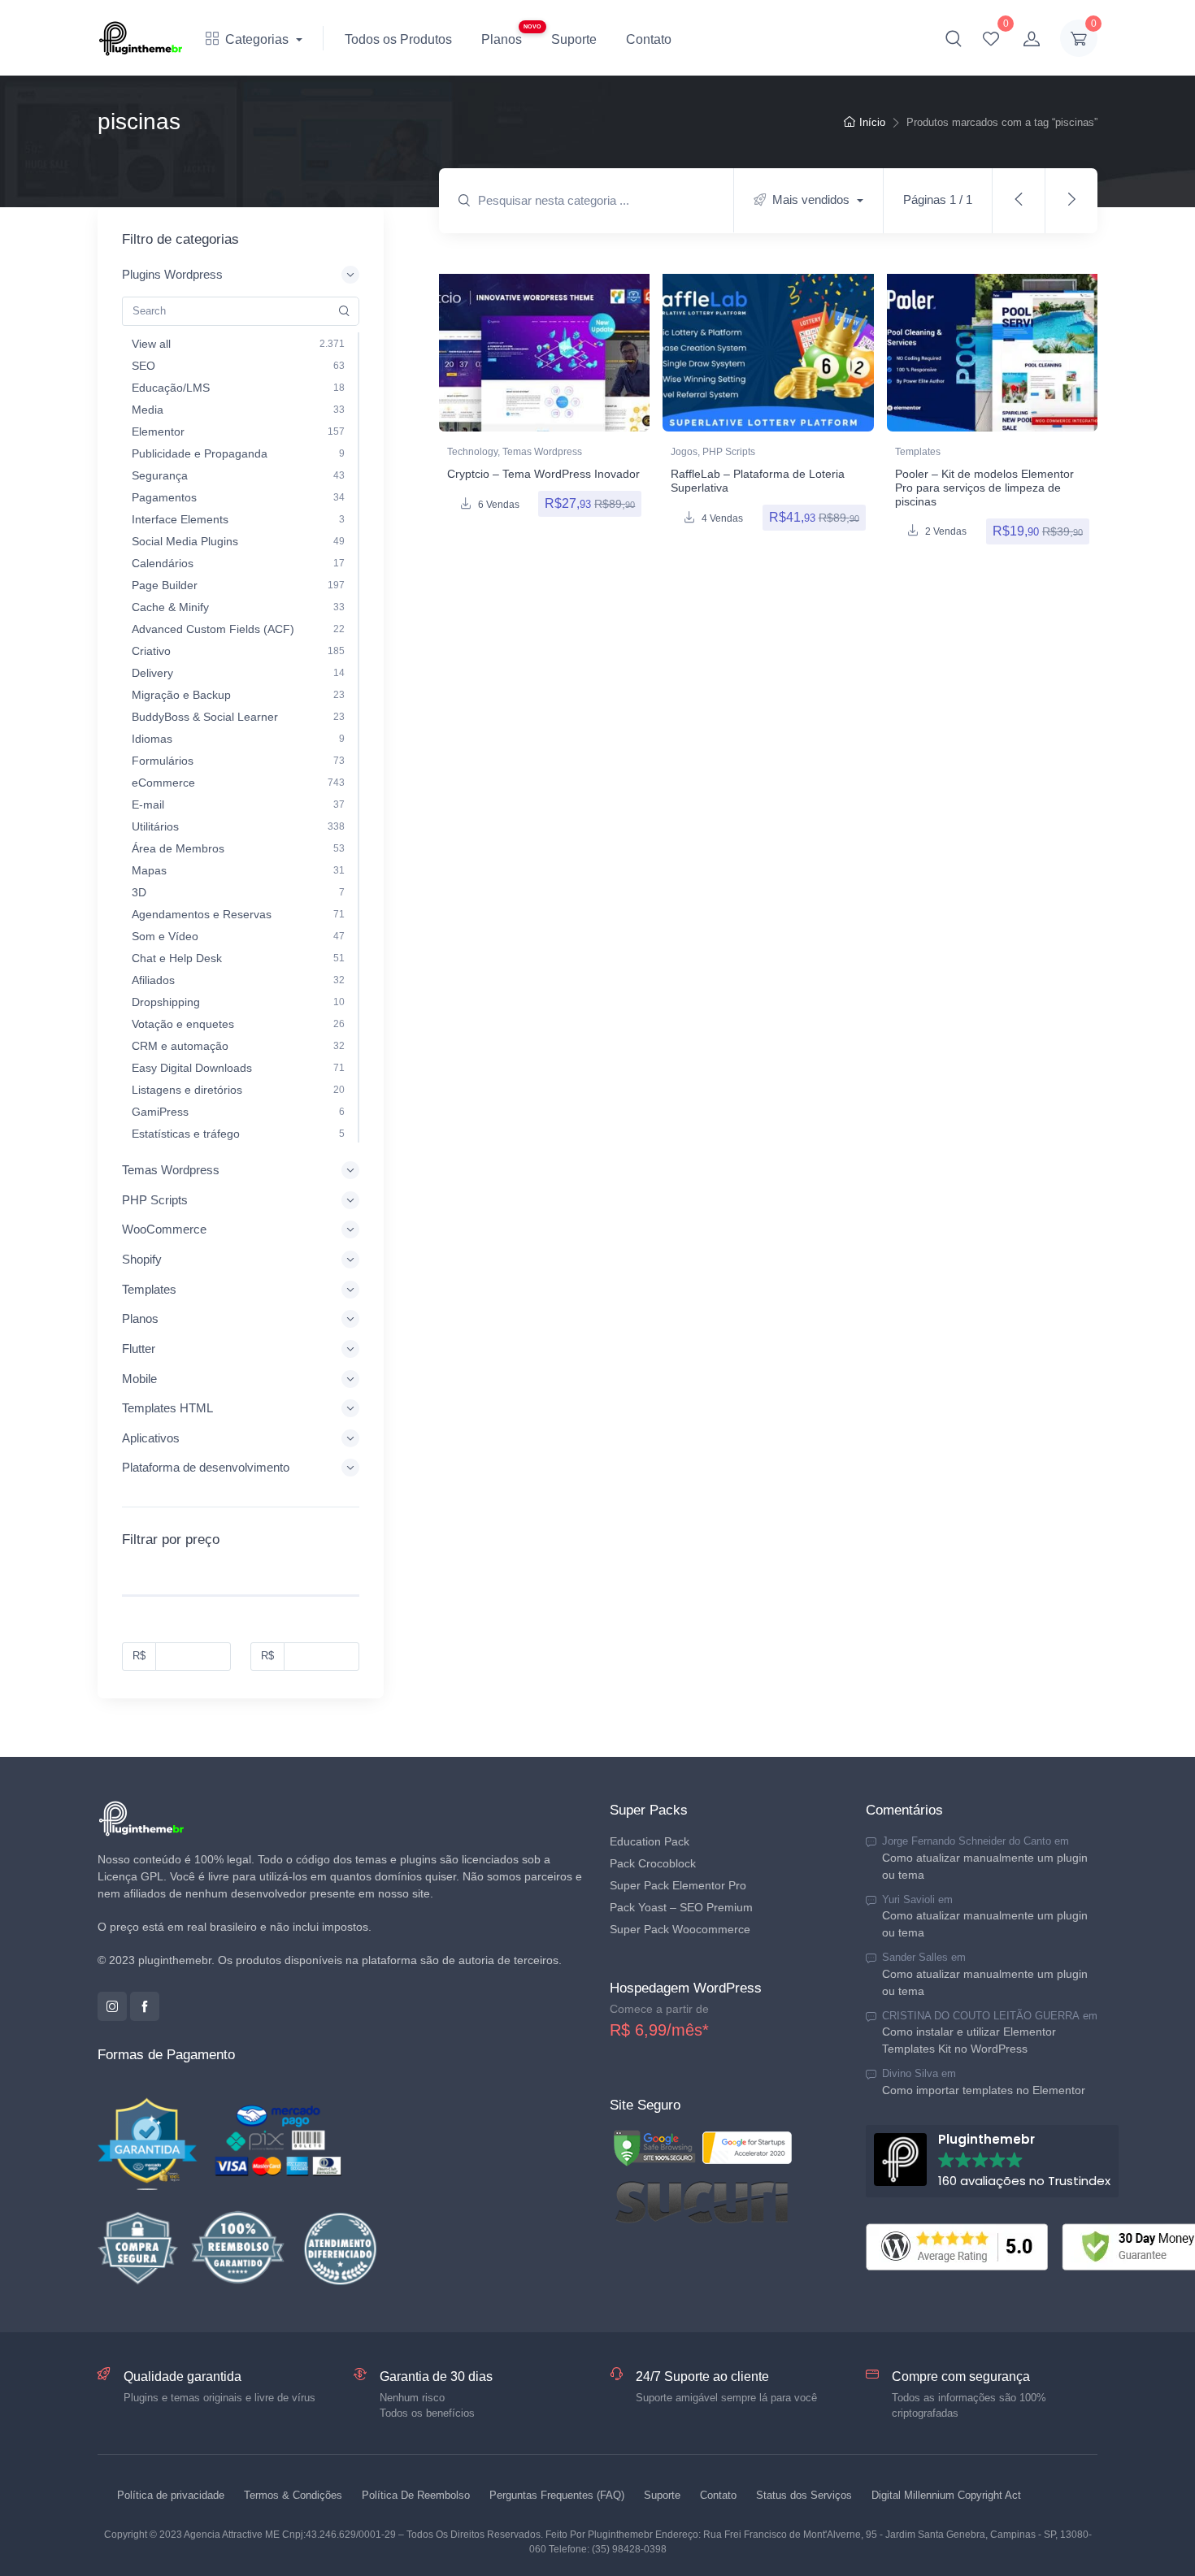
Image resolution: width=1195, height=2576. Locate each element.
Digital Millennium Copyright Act (946, 2495)
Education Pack (650, 1841)
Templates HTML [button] (167, 1408)
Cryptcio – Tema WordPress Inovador (543, 474)
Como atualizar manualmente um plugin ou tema (985, 1866)
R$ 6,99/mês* (659, 2030)
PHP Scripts (729, 452)
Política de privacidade (171, 2495)
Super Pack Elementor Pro (678, 1885)
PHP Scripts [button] (155, 1200)
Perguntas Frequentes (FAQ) (557, 2495)
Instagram (112, 2006)
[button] (954, 38)
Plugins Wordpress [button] (172, 274)
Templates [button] (149, 1289)
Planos (502, 39)
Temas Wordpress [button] (171, 1170)
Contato (649, 39)
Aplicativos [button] (151, 1438)
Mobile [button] (139, 1379)
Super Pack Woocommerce (680, 1929)
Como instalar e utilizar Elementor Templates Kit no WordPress (969, 2040)
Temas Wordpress (542, 452)
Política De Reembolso (416, 2495)
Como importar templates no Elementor (984, 2090)
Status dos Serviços (804, 2495)
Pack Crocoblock (653, 1863)
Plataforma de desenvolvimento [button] (206, 1467)
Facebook (145, 2006)
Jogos (684, 452)
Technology (472, 452)
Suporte (574, 39)
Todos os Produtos (398, 39)
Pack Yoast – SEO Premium (681, 1907)
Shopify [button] (142, 1259)
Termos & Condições (293, 2495)
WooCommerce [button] (164, 1229)
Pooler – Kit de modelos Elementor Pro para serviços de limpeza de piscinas (984, 488)
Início (872, 122)
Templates (918, 452)
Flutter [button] (139, 1349)
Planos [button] (140, 1318)
